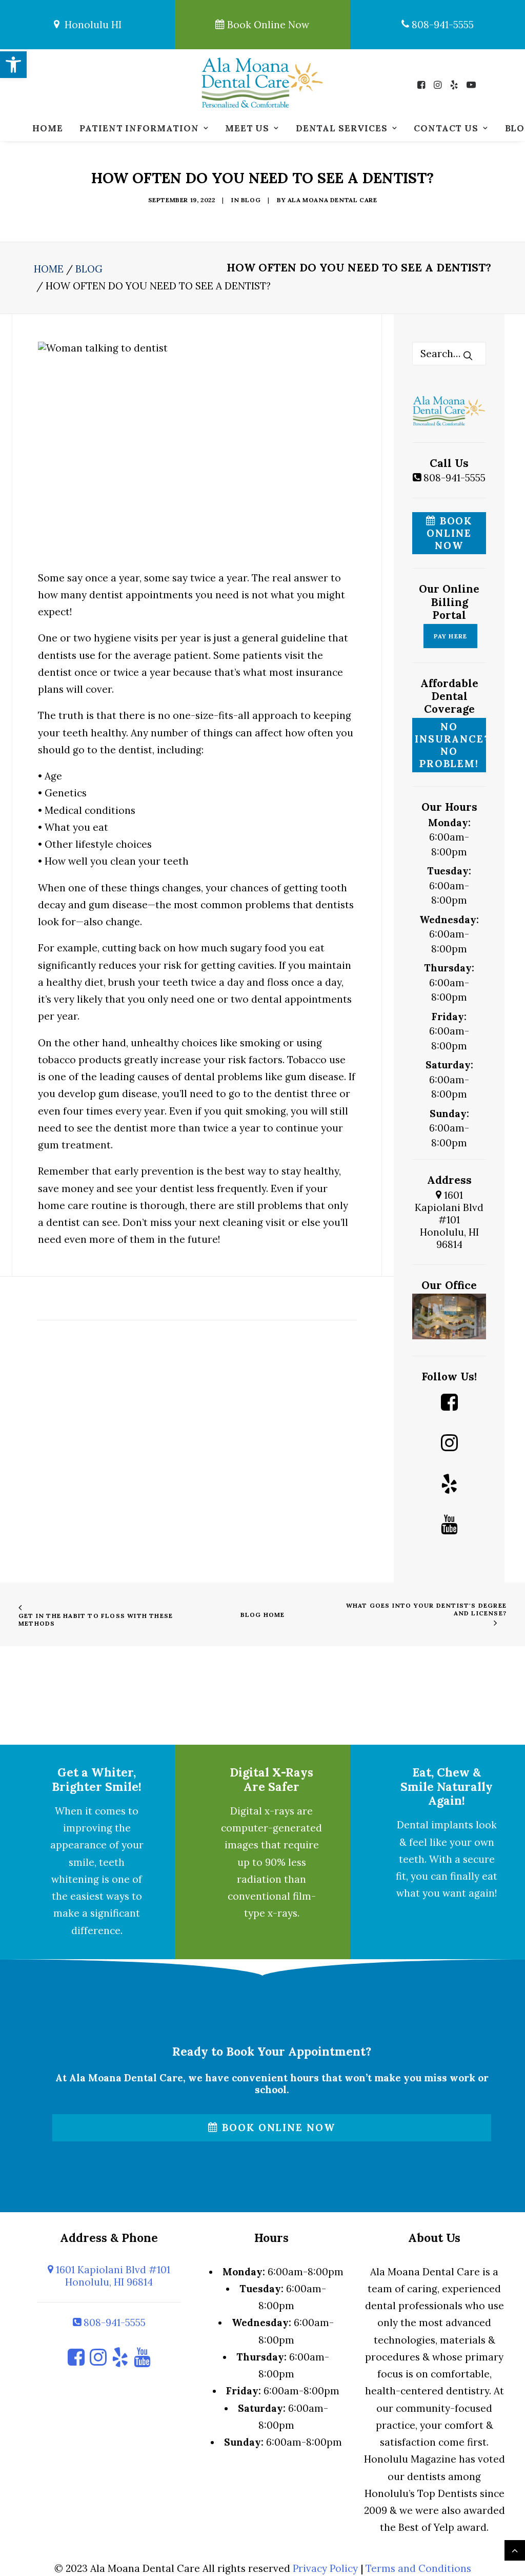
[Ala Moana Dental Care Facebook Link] (449, 1404)
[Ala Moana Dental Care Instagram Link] (449, 1445)
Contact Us (446, 128)
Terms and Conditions (418, 2568)
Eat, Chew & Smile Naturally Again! (447, 1786)
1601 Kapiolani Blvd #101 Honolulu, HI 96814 (449, 1220)
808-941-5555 (441, 25)
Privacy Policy (325, 2568)
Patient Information (139, 128)
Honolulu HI (90, 25)
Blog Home (263, 1615)
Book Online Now (267, 25)
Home (47, 128)
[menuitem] (47, 128)
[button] (424, 85)
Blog (251, 200)
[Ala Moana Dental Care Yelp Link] (449, 1486)
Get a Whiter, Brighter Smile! (97, 1779)
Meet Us (247, 128)
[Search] (449, 354)
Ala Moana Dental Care (332, 200)
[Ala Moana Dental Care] (262, 83)
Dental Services (342, 128)
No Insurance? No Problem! (450, 745)
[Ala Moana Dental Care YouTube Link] (449, 1526)
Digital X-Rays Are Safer (271, 1779)
